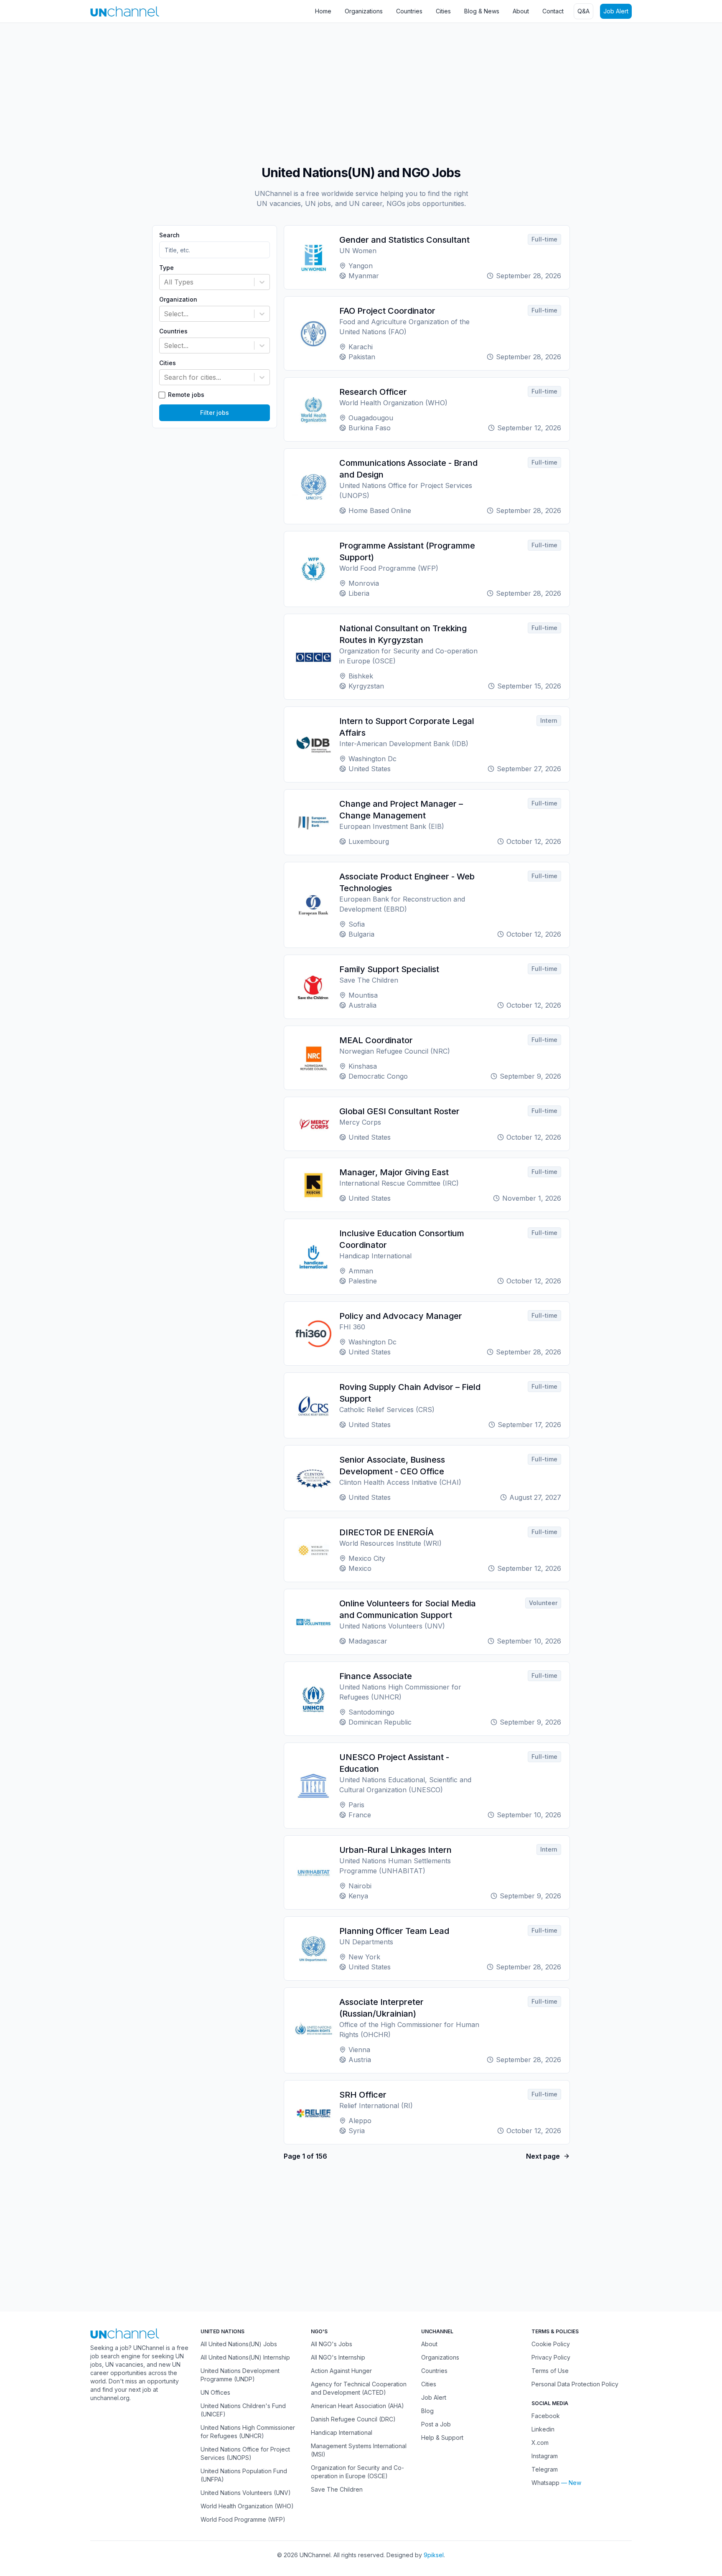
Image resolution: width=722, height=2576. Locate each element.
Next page (543, 2156)
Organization (178, 300)
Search (169, 235)
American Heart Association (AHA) (357, 2406)
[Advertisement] (251, 90)
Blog (427, 2411)
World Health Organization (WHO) (247, 2506)
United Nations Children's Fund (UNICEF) (243, 2410)
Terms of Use (550, 2371)
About (521, 11)
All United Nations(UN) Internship (245, 2357)
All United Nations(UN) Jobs (239, 2344)
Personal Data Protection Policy (575, 2384)
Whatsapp (545, 2483)
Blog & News (482, 11)
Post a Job (436, 2424)
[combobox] (165, 282)
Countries (409, 11)
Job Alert (616, 11)
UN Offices (215, 2392)
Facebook (546, 2416)
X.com (540, 2443)
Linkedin (543, 2429)
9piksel (434, 2555)
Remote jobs (186, 395)
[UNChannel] (125, 11)
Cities (443, 11)
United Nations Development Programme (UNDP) (240, 2375)
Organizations (364, 11)
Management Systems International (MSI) (359, 2450)
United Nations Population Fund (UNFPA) (244, 2475)
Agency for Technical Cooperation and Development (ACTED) (359, 2388)
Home (323, 11)
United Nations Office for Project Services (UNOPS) (245, 2453)
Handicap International (342, 2432)
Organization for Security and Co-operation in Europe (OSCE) (357, 2472)
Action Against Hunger (341, 2371)
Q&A (583, 11)
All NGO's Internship (338, 2357)
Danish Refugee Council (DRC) (353, 2419)
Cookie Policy (551, 2344)
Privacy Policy (551, 2357)
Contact (553, 11)
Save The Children (337, 2489)
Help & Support (442, 2438)
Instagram (545, 2456)
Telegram (545, 2469)
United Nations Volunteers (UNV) (246, 2493)
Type (167, 268)
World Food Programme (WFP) (243, 2519)
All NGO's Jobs (332, 2344)
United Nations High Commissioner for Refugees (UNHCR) (248, 2432)
